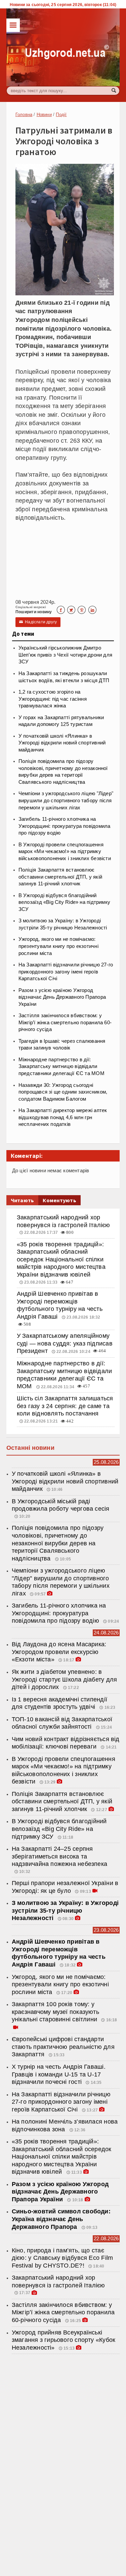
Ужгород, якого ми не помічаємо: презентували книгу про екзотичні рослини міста (58, 946)
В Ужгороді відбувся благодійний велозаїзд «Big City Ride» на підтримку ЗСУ (64, 902)
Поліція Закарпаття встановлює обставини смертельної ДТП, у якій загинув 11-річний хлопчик (60, 877)
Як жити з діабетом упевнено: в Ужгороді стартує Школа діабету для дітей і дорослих (64, 1679)
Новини (44, 115)
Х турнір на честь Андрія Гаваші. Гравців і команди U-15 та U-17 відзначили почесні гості (59, 2074)
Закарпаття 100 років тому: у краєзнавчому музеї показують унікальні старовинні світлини (55, 2012)
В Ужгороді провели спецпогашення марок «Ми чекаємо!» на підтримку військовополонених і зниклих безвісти (65, 852)
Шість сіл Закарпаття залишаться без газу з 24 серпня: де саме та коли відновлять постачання (65, 1406)
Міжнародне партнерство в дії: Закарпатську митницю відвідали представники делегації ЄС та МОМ (61, 1066)
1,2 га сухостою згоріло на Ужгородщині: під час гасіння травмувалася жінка (53, 699)
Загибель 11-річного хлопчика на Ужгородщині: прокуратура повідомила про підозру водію (65, 826)
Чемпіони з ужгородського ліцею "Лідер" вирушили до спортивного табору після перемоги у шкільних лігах (66, 800)
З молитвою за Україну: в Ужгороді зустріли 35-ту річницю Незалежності (65, 1910)
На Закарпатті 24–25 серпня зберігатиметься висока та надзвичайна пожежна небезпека (59, 1856)
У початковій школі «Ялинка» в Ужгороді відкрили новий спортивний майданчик (62, 743)
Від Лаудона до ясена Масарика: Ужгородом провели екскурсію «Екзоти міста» (59, 1652)
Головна (24, 115)
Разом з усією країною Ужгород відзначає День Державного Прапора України (62, 997)
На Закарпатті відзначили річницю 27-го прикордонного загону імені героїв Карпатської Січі (66, 972)
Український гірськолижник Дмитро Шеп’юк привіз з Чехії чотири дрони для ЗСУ (65, 655)
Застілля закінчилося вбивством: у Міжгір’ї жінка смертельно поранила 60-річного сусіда (65, 1022)
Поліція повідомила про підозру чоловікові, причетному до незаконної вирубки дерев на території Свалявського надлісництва (58, 1543)
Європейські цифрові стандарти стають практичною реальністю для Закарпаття (63, 2047)
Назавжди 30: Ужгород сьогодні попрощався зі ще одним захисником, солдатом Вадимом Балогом (63, 1092)
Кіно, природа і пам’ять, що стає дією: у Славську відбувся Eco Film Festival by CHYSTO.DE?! (62, 2258)
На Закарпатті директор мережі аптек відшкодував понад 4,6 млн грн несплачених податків (63, 1117)
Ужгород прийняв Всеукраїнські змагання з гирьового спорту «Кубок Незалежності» (64, 2340)
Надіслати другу (38, 622)
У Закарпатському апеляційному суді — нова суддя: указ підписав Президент (65, 1343)
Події (61, 115)
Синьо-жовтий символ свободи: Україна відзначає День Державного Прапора (61, 2219)
